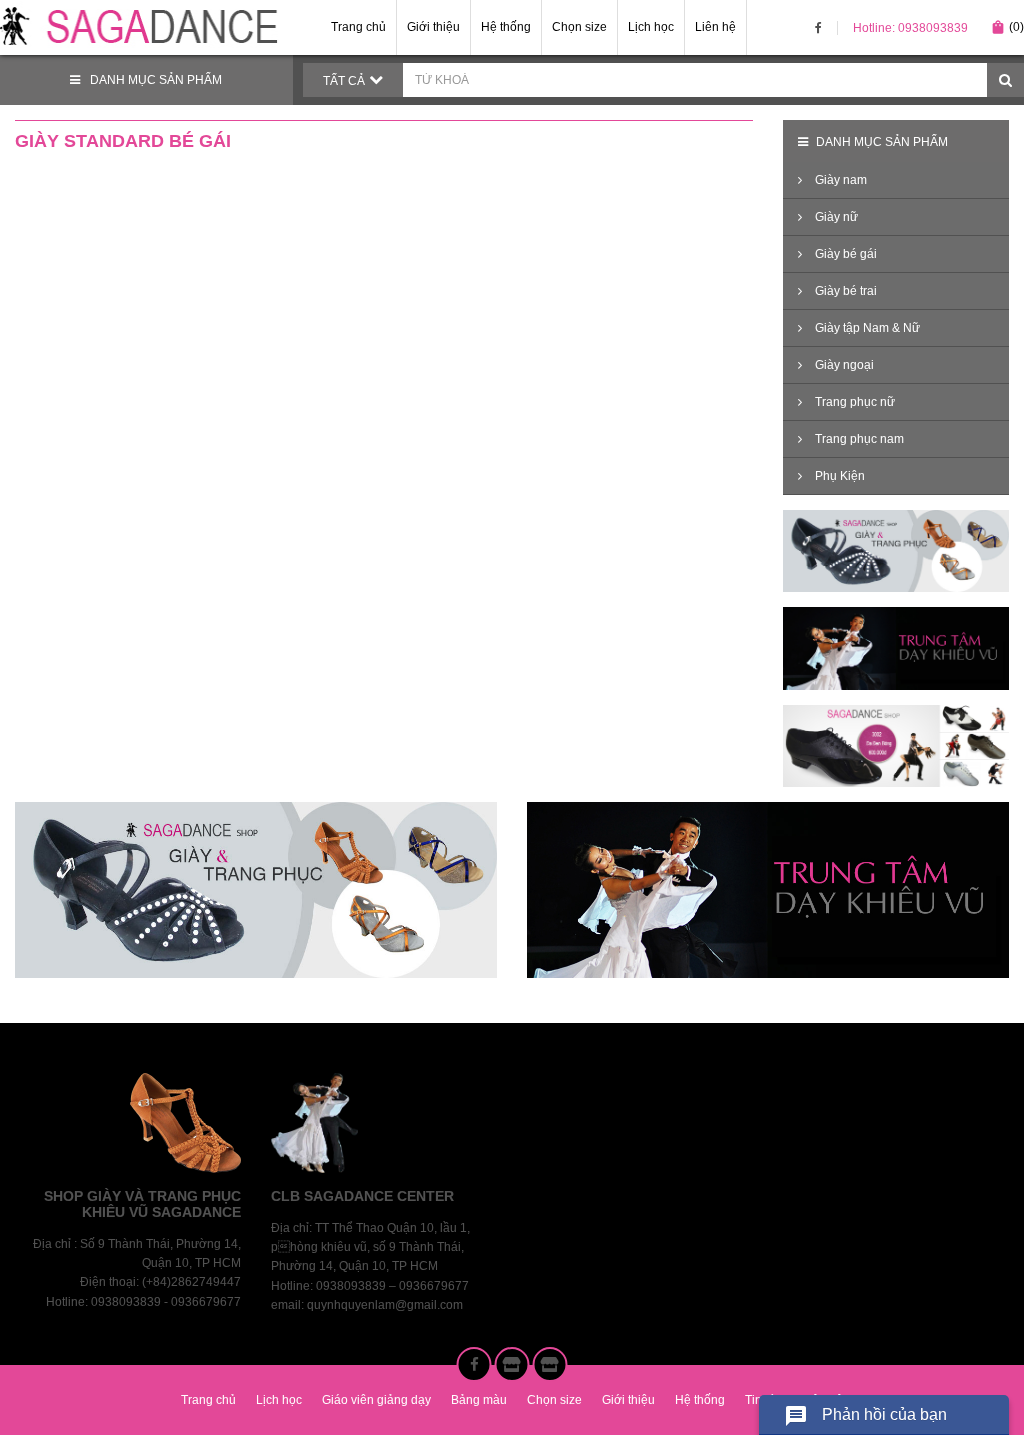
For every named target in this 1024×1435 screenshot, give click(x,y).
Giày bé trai (844, 291)
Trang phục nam (858, 439)
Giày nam (839, 180)
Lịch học (651, 27)
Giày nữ (835, 217)
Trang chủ (358, 27)
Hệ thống (506, 27)
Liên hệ (715, 27)
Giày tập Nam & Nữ (866, 328)
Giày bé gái (844, 254)
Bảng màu (479, 1400)
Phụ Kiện (838, 476)
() (1007, 27)
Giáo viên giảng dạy (376, 1400)
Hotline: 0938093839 (910, 28)
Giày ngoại (843, 365)
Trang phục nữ (853, 402)
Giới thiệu (433, 27)
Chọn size (579, 27)
